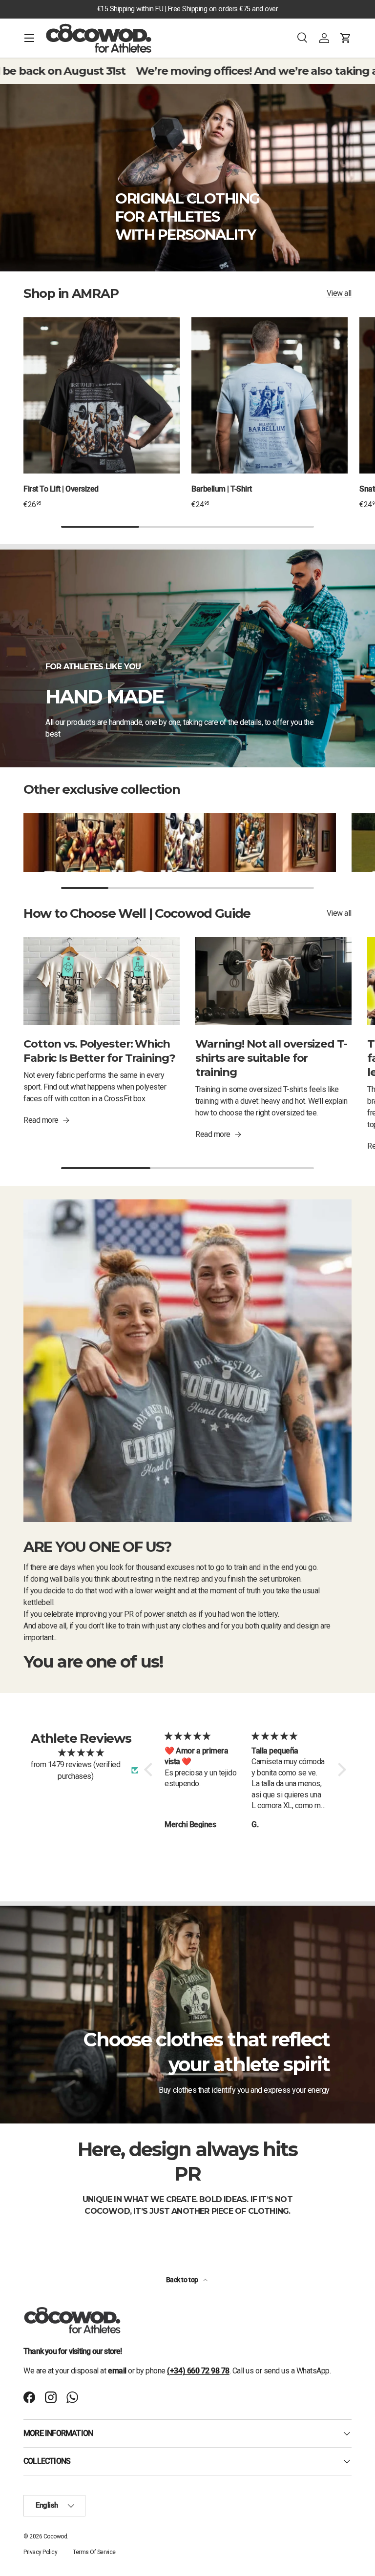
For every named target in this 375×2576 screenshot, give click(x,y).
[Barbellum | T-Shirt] (270, 395)
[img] (81, 1753)
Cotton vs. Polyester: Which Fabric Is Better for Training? (99, 1051)
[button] (346, 38)
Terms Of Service (94, 2552)
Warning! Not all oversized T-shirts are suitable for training (271, 1058)
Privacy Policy (40, 2552)
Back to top (183, 2280)
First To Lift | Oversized (61, 489)
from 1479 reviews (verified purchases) (75, 1770)
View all (339, 293)
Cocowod (55, 2536)
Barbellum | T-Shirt (222, 489)
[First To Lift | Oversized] (102, 395)
